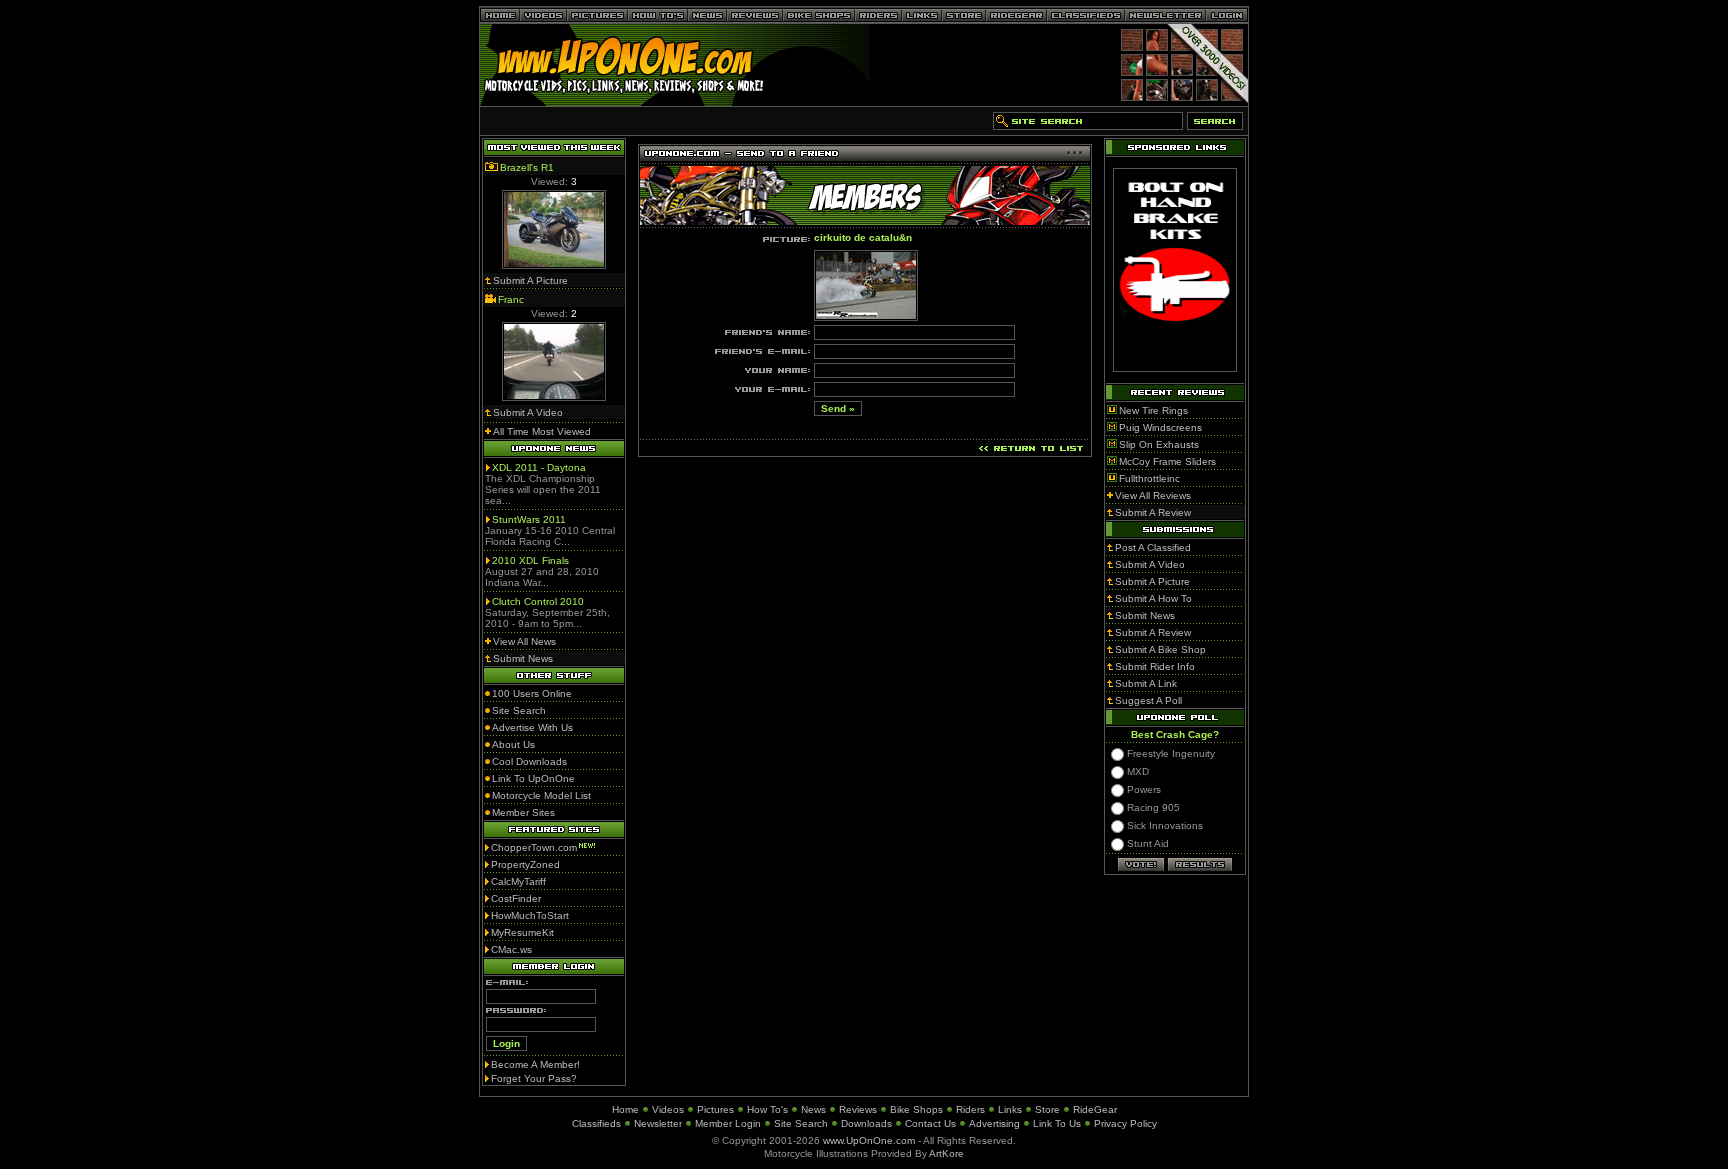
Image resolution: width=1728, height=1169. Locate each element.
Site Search (801, 1123)
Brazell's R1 (527, 167)
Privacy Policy (1125, 1123)
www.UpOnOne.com (869, 1140)
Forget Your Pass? (534, 1078)
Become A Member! (535, 1064)
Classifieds (596, 1123)
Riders (970, 1109)
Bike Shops (916, 1109)
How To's (767, 1109)
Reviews (858, 1109)
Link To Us (1057, 1123)
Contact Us (930, 1123)
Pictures (715, 1109)
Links (1010, 1109)
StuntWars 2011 (529, 519)
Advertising (994, 1123)
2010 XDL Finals (530, 560)
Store (1047, 1109)
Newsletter (658, 1123)
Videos (668, 1109)
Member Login (728, 1123)
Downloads (866, 1123)
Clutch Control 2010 (538, 601)
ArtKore (946, 1153)
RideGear (1095, 1109)
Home (625, 1109)
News (813, 1109)
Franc (511, 299)
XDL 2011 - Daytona (539, 467)
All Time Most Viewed (542, 431)
